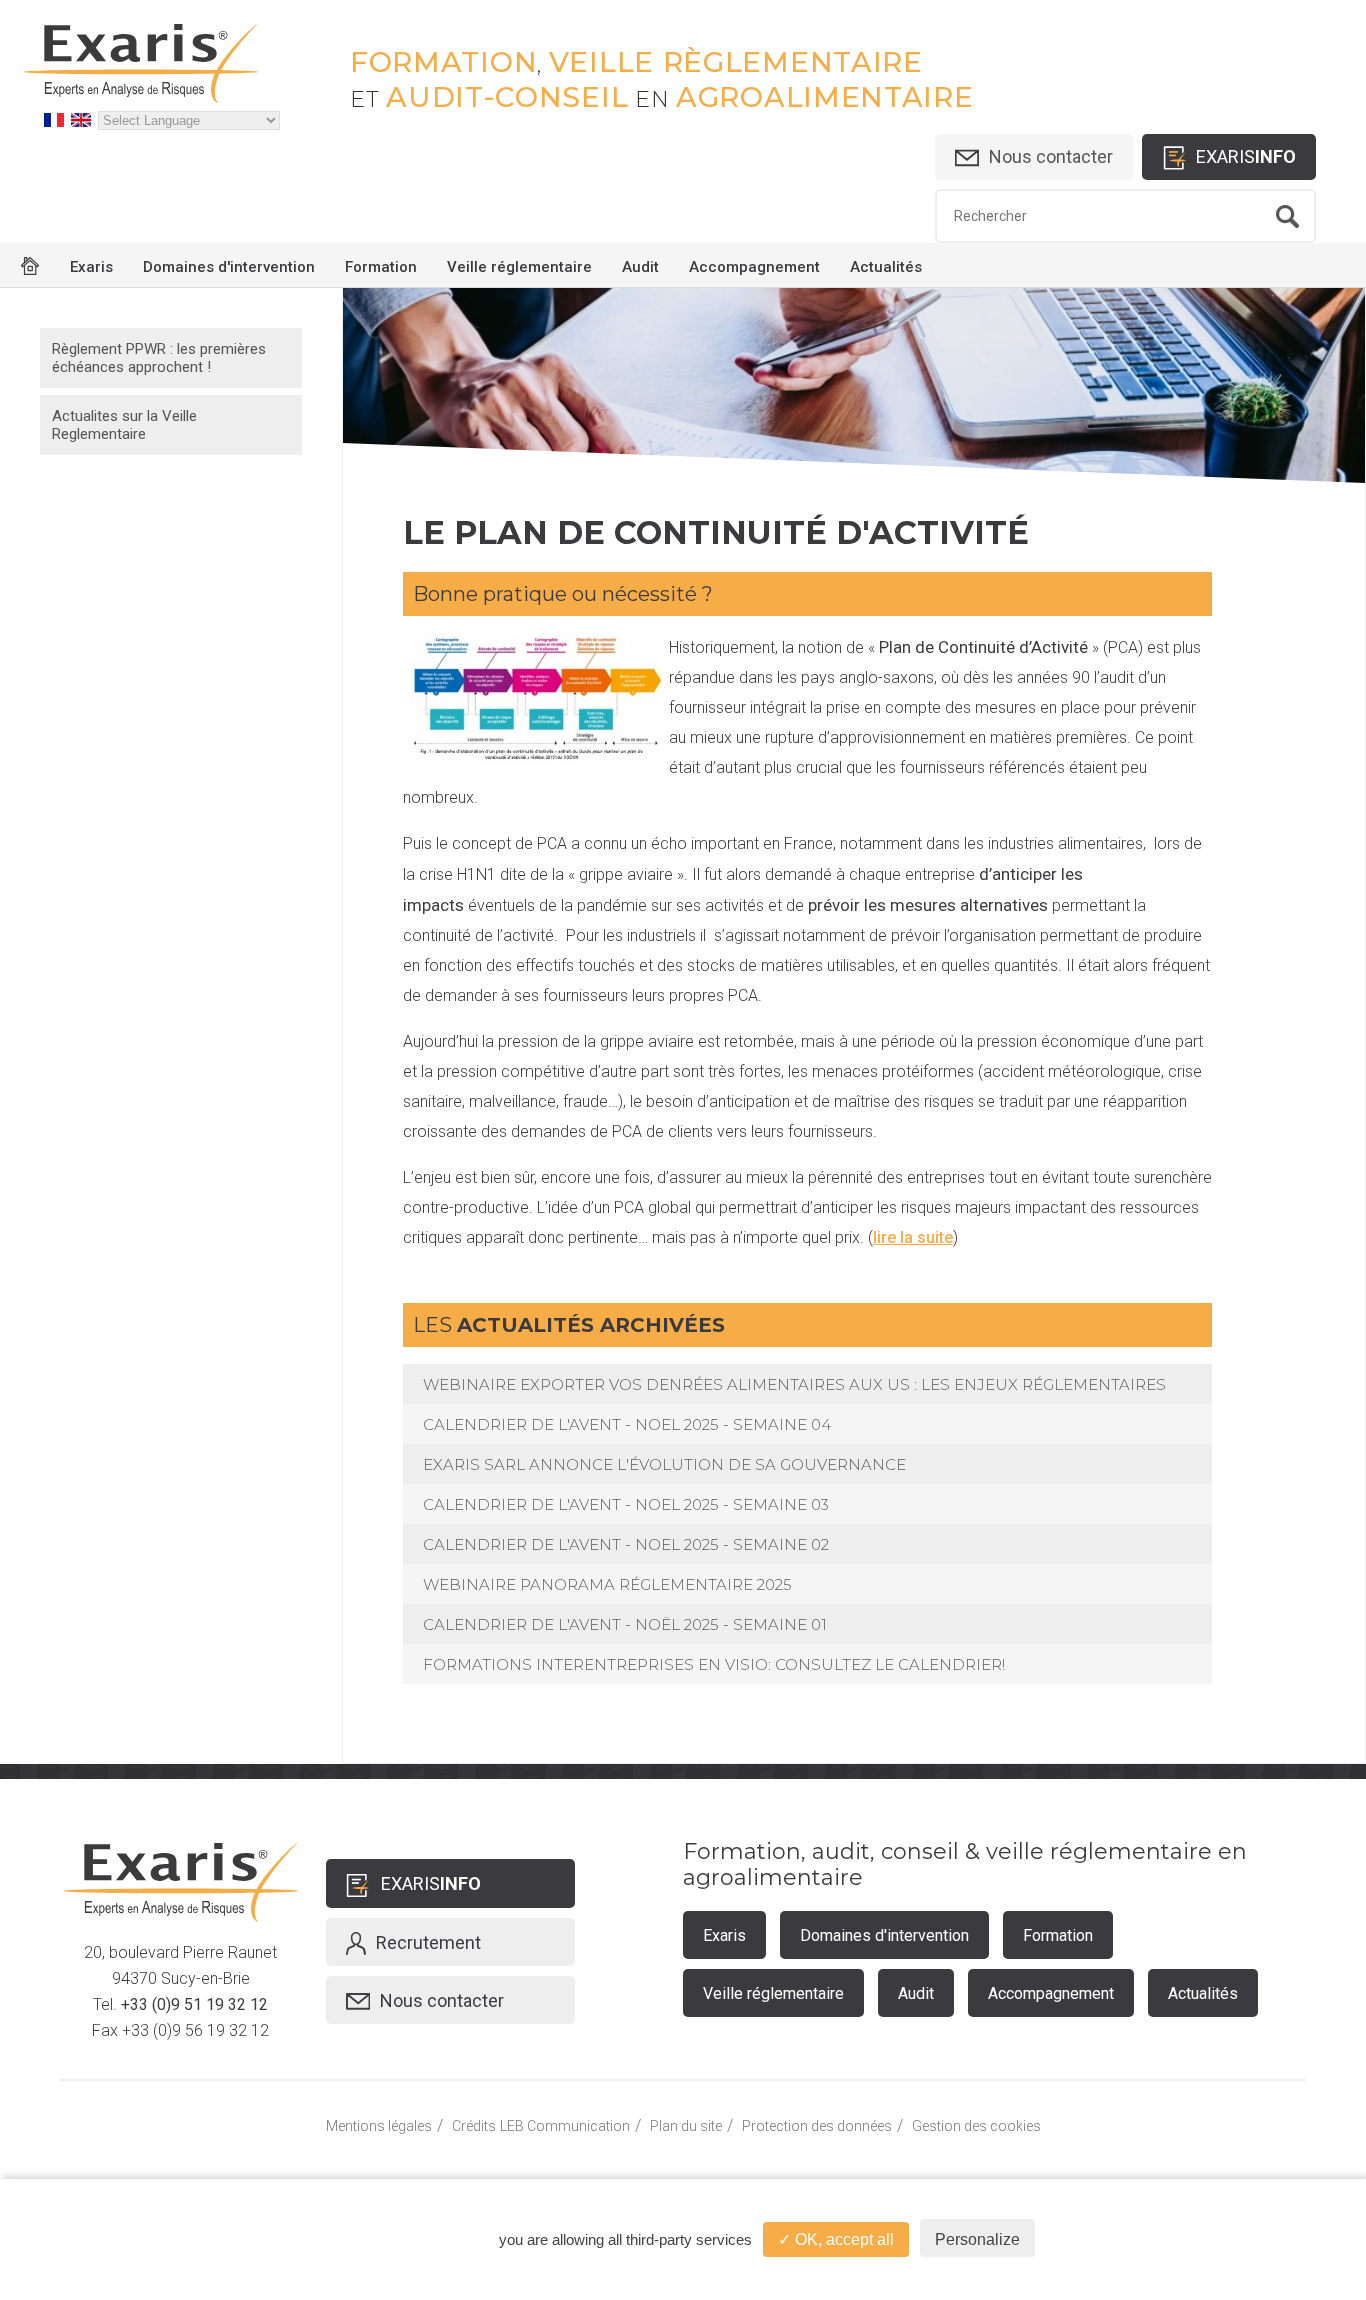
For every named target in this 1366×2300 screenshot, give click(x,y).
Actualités (886, 267)
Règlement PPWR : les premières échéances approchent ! (159, 358)
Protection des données (817, 2126)
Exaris (91, 267)
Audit (640, 267)
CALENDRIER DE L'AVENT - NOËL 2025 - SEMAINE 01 (625, 1624)
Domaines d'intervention (229, 267)
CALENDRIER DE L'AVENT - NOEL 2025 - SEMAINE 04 (627, 1424)
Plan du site (686, 2126)
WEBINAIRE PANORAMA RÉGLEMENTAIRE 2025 (607, 1584)
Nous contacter (1051, 156)
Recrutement (428, 1942)
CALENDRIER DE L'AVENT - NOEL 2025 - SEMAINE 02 (626, 1544)
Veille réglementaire (519, 267)
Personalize (977, 2239)
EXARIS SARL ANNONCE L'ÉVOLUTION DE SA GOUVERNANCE (664, 1464)
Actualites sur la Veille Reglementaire (124, 425)
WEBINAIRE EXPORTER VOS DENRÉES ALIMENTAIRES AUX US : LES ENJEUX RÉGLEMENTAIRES (794, 1384)
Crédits (474, 2126)
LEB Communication (565, 2126)
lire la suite (913, 1237)
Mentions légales (379, 2126)
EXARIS (1246, 156)
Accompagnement (754, 267)
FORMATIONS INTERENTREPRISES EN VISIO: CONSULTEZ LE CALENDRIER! (714, 1664)
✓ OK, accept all (836, 2239)
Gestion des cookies (976, 2126)
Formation (381, 267)
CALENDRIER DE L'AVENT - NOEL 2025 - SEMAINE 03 (626, 1504)
